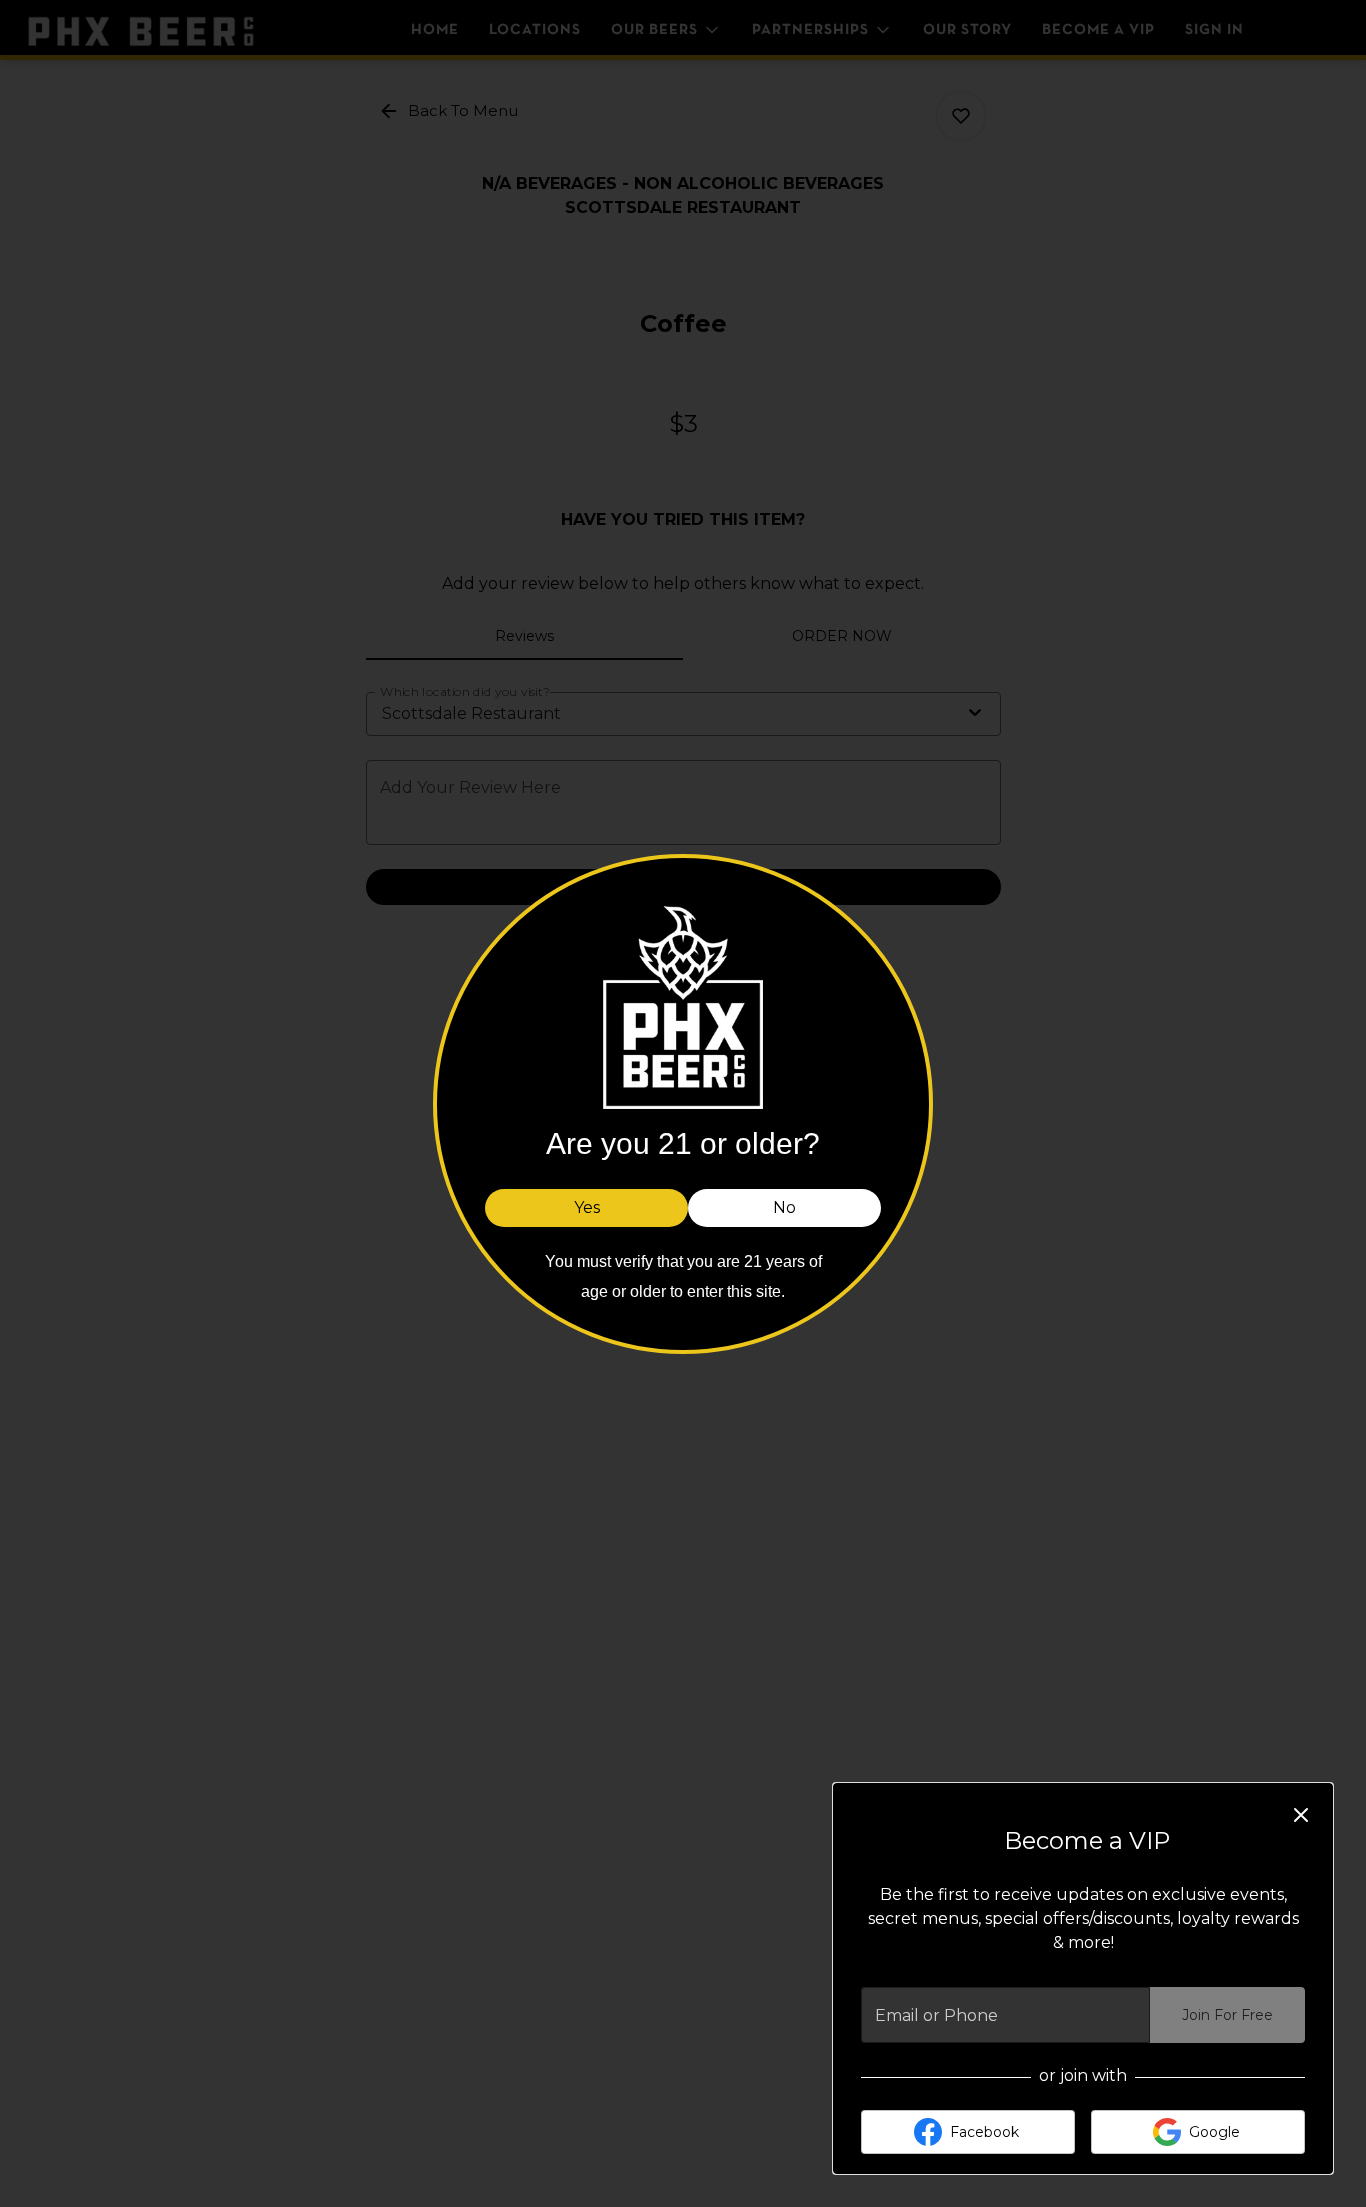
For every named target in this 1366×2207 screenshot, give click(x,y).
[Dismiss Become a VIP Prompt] (1301, 1815)
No (784, 1206)
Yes (587, 1206)
